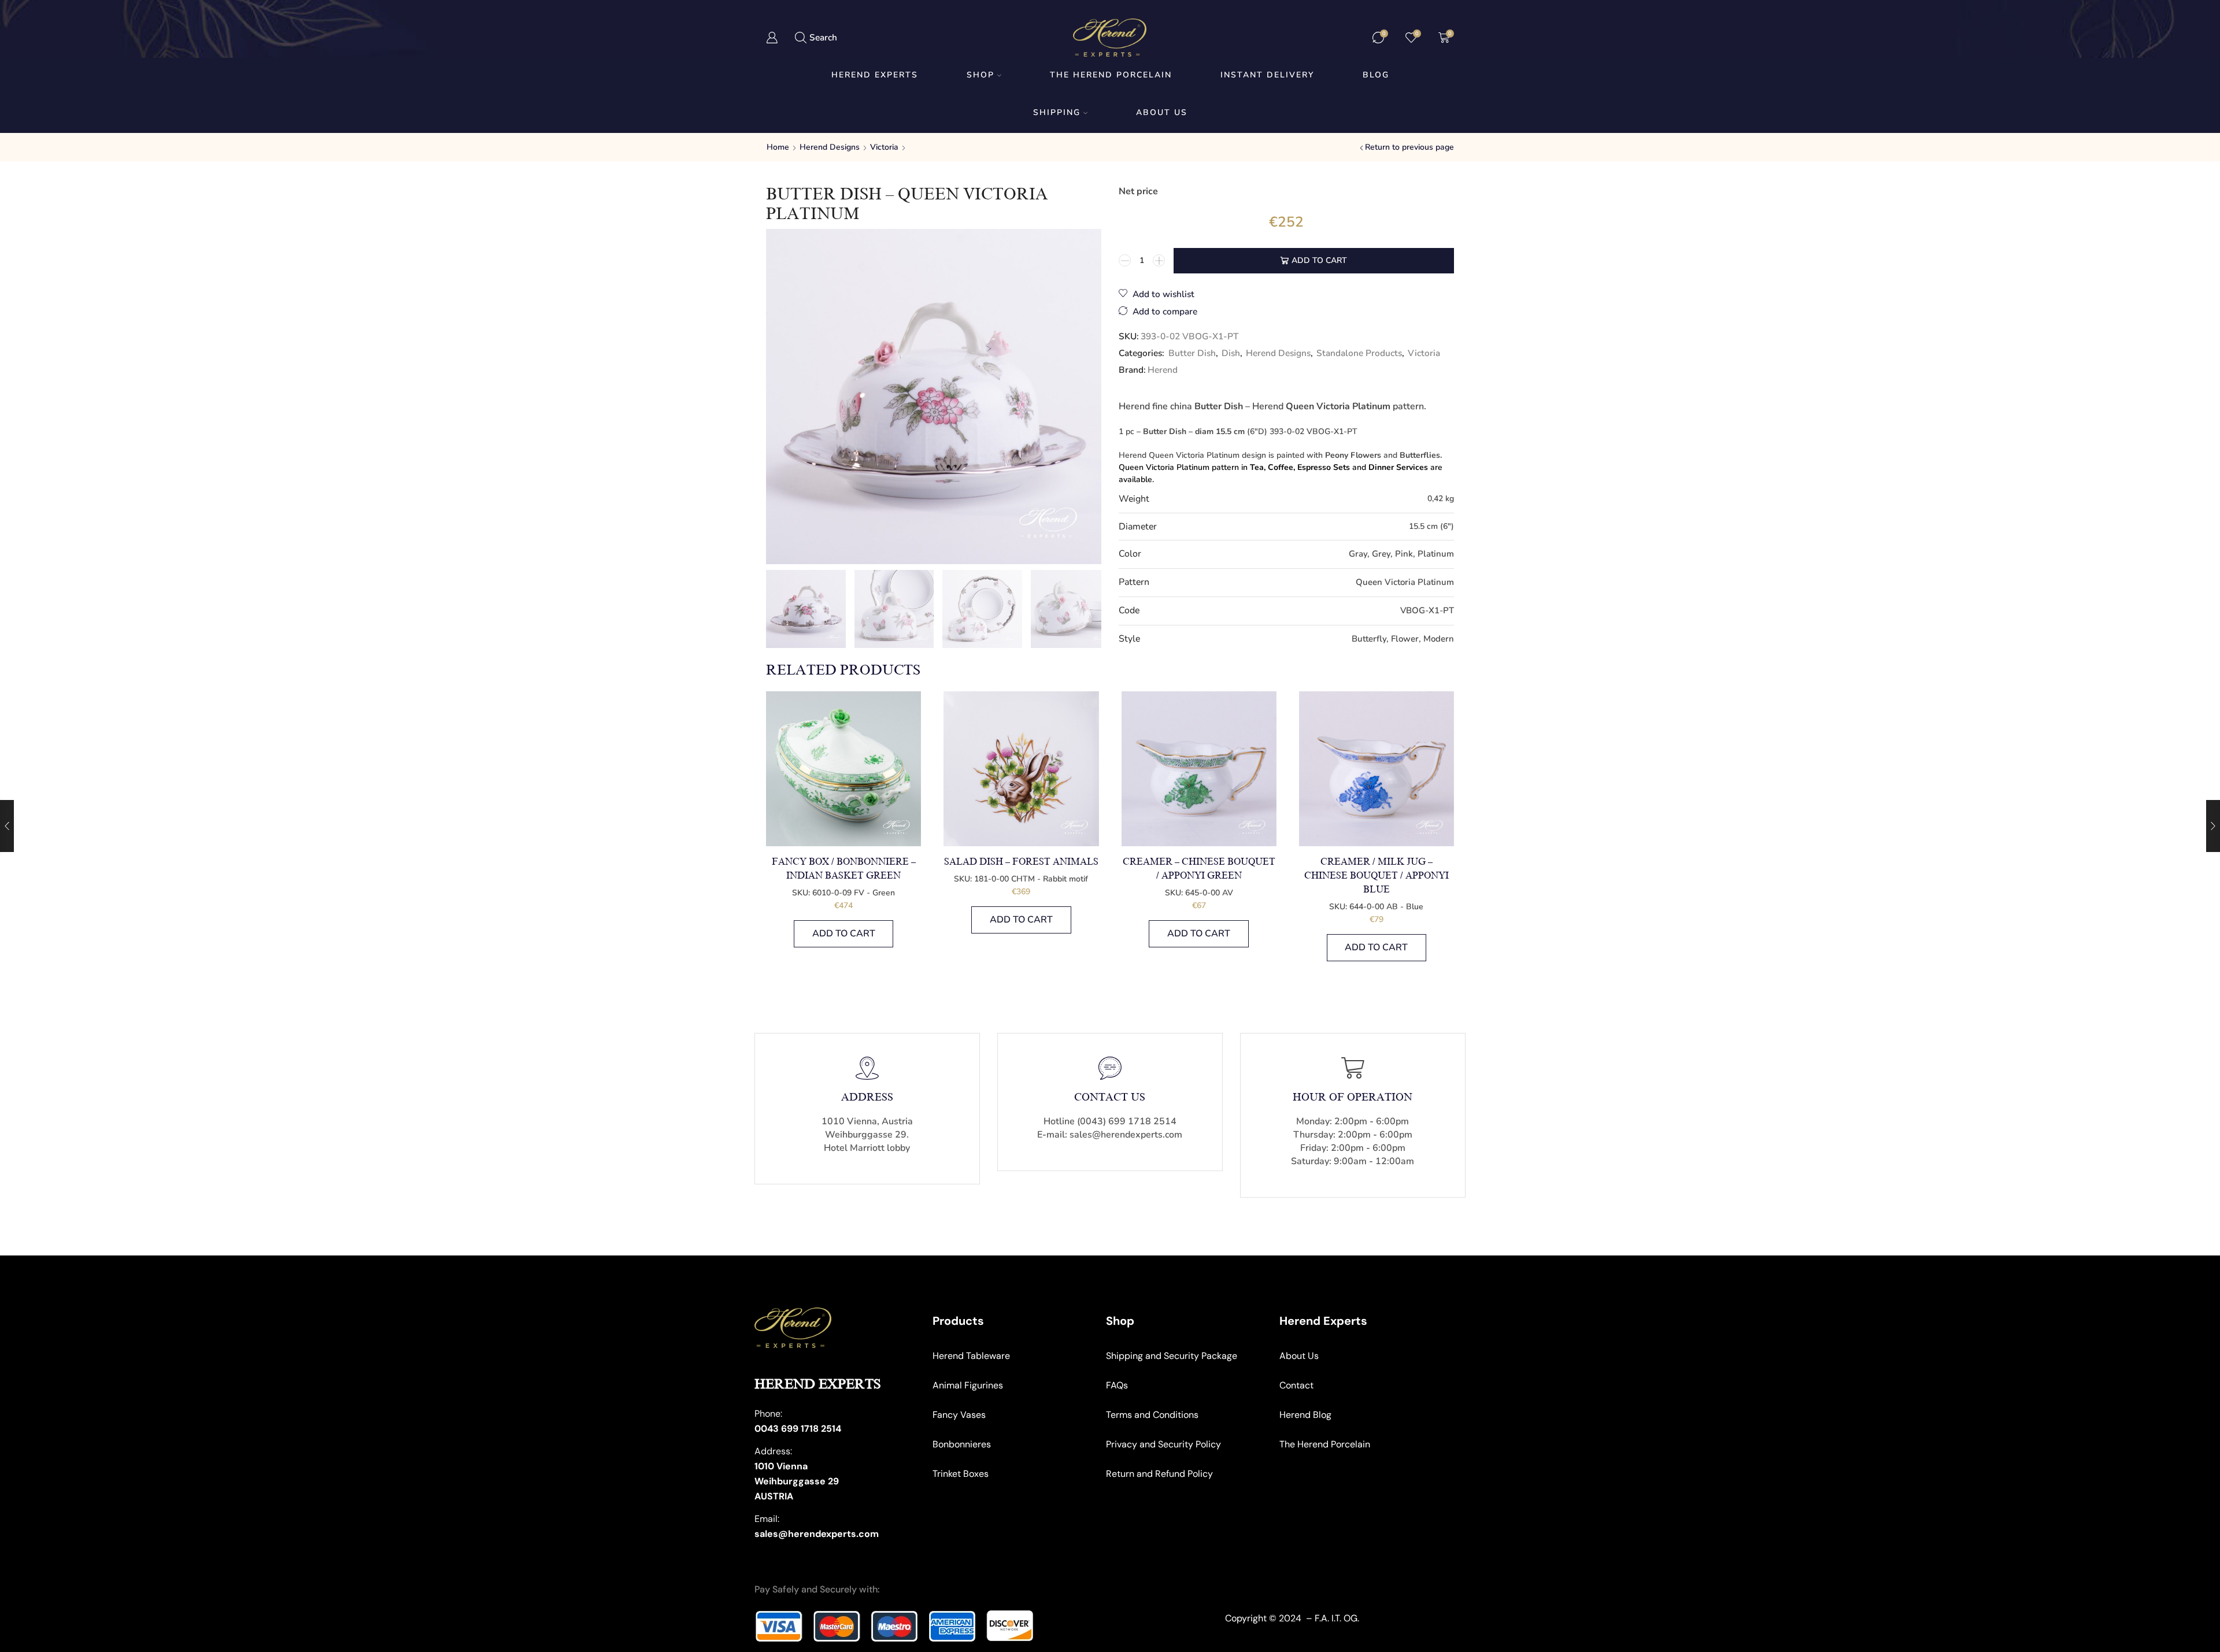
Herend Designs (830, 147)
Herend (1163, 370)
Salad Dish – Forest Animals (1021, 862)
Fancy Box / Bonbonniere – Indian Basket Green (844, 869)
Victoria (884, 147)
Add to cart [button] (844, 934)
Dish (1231, 353)
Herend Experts (875, 75)
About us (1162, 112)
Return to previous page (1409, 147)
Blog (1376, 75)
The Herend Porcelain (1111, 75)
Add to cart (1319, 260)
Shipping (1057, 112)
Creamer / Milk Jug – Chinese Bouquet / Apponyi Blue (1377, 876)
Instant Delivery (1267, 75)
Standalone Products (1359, 353)
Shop (980, 75)
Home (778, 147)
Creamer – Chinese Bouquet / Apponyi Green (1199, 869)
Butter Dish (1192, 353)
